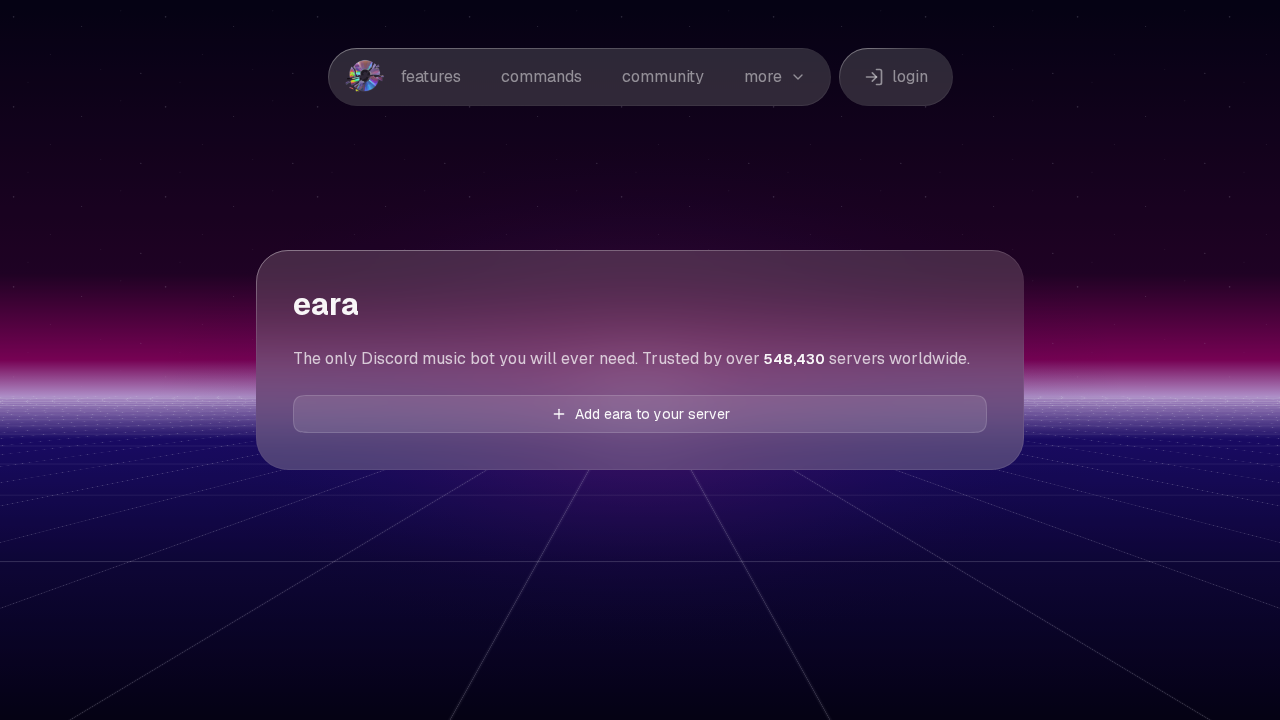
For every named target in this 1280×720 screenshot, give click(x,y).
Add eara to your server (652, 414)
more (763, 76)
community (663, 76)
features (431, 76)
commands (541, 76)
